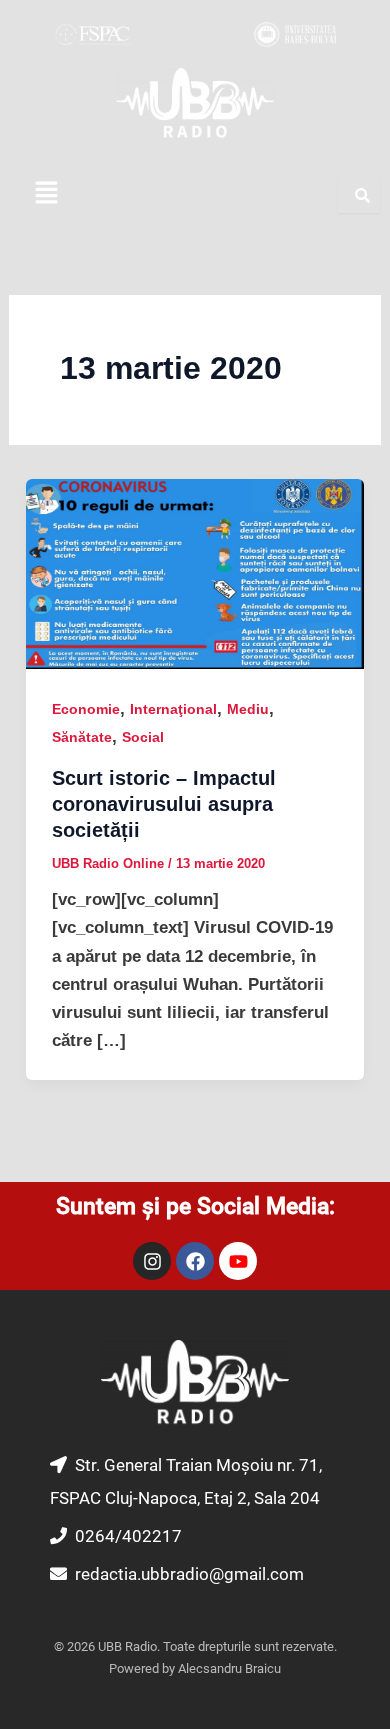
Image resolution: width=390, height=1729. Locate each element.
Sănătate (82, 737)
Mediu (248, 709)
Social (143, 737)
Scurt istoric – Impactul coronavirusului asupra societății (164, 804)
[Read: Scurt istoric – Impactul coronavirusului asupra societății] (195, 573)
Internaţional (173, 709)
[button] (46, 194)
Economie (86, 709)
